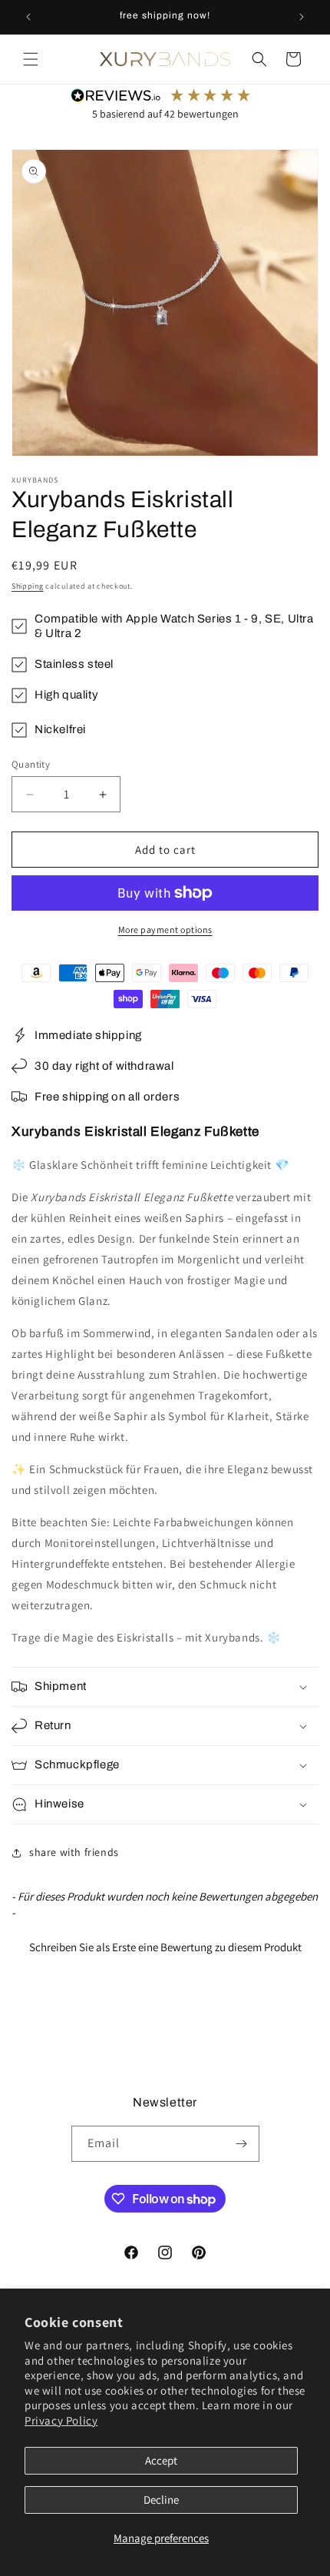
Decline (161, 2500)
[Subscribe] (242, 2144)
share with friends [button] (74, 1852)
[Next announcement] (302, 17)
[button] (31, 59)
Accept (161, 2460)
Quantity (31, 764)
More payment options (165, 929)
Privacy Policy (61, 2420)
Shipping (28, 586)
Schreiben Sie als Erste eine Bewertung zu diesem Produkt (165, 1947)
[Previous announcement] (28, 17)
